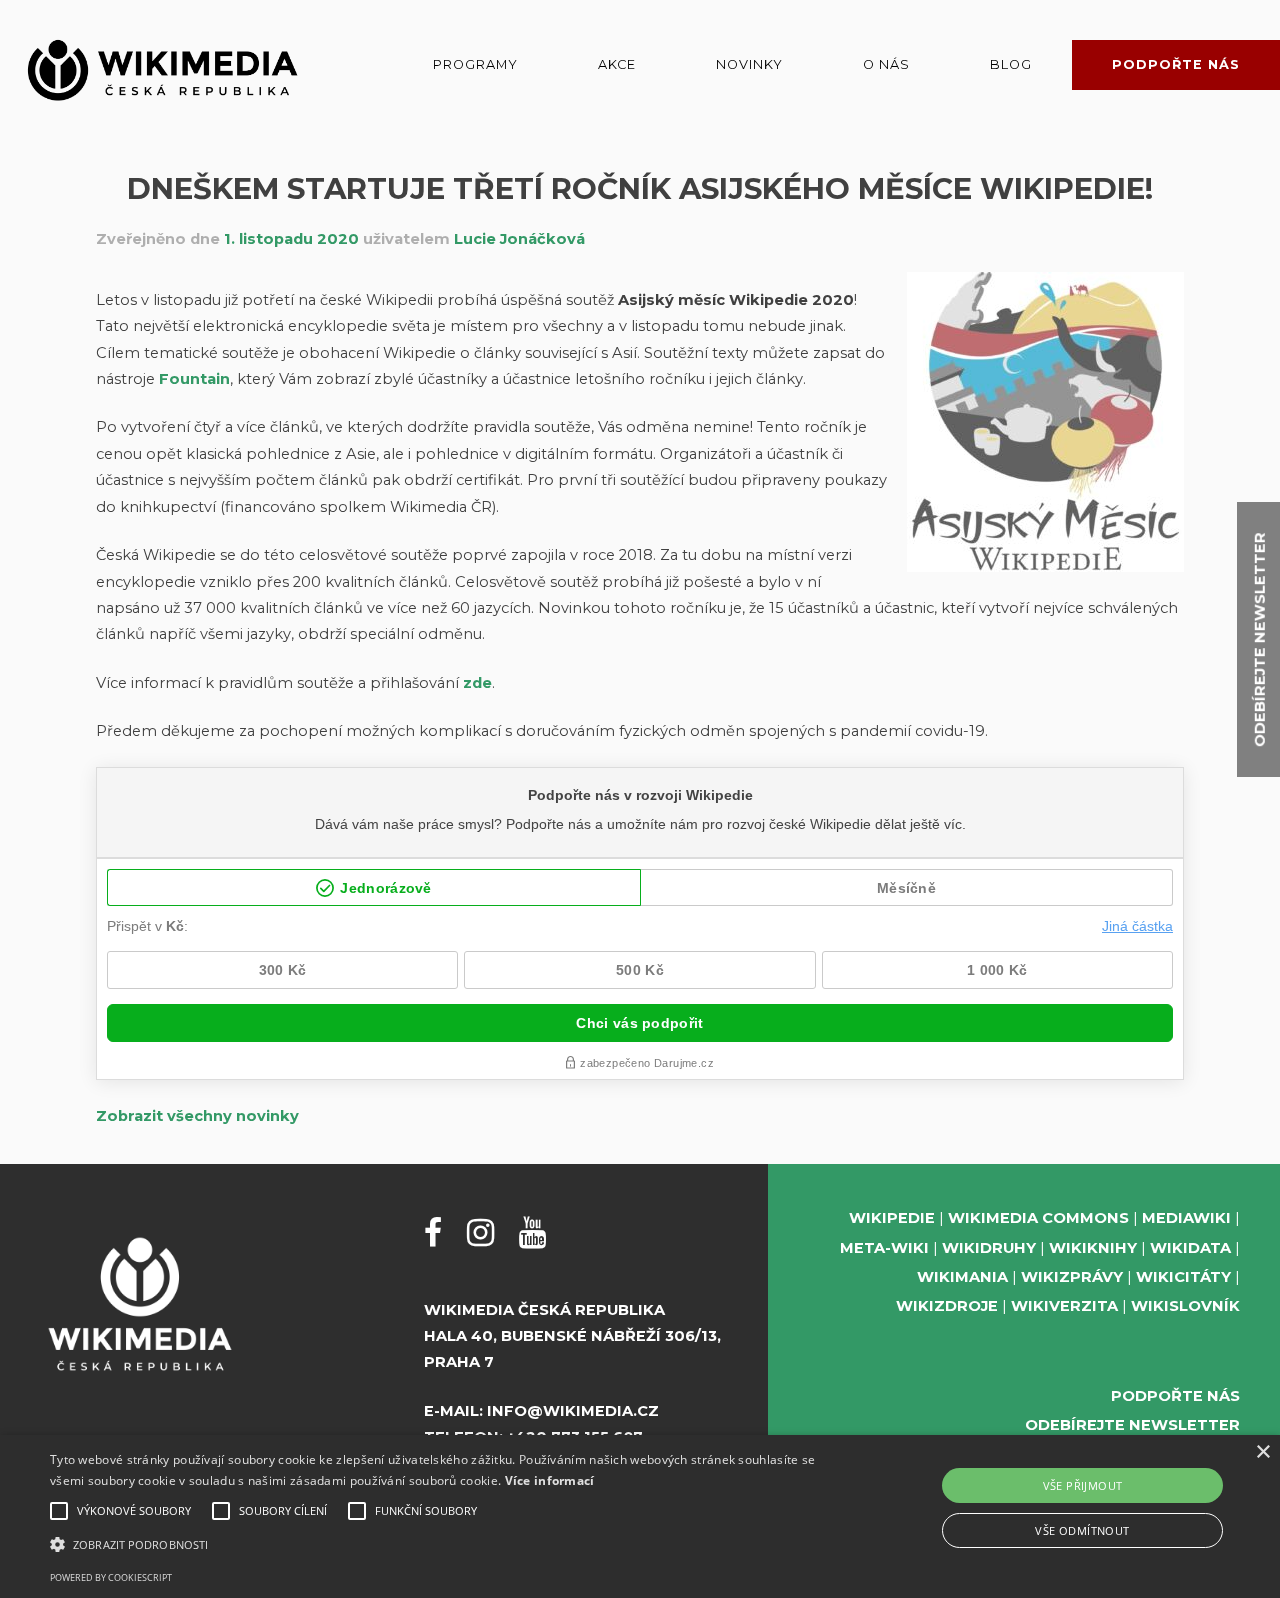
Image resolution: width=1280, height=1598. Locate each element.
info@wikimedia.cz (573, 1411)
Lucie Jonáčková (519, 239)
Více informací (550, 1480)
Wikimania (962, 1277)
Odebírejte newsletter (1132, 1425)
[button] (433, 1544)
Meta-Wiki (884, 1248)
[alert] (640, 1516)
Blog (1011, 64)
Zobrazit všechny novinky (197, 1116)
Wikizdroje (947, 1306)
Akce (617, 64)
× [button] (1262, 1452)
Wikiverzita (1064, 1306)
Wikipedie (892, 1218)
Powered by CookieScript (111, 1577)
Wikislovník (1185, 1306)
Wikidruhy (989, 1248)
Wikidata (1190, 1248)
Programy (475, 64)
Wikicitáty (1183, 1277)
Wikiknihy (1093, 1248)
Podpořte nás (1176, 64)
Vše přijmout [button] (1083, 1485)
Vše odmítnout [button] (1082, 1530)
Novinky (749, 64)
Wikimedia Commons (1038, 1218)
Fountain (194, 379)
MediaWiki (1186, 1218)
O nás (886, 64)
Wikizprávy (1072, 1277)
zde (477, 683)
